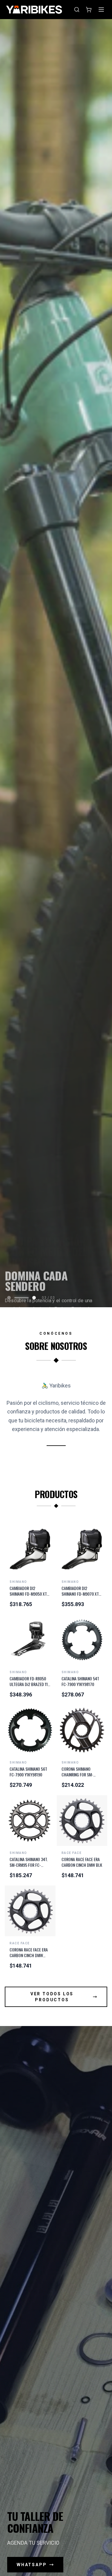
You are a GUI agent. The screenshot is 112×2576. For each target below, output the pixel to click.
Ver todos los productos (52, 1997)
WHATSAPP (32, 2565)
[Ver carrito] (89, 10)
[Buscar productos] (77, 10)
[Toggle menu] (101, 10)
